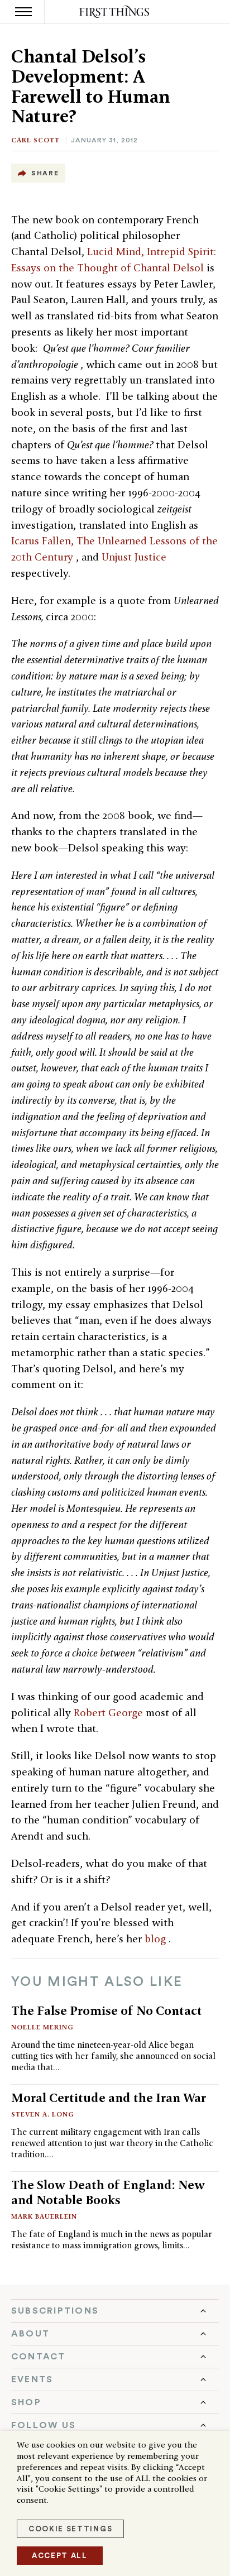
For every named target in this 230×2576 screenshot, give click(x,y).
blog (157, 1939)
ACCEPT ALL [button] (60, 2556)
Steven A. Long (43, 2114)
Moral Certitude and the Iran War (109, 2098)
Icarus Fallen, (44, 541)
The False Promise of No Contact (107, 2010)
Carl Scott (35, 140)
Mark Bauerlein (44, 2216)
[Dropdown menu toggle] (115, 2311)
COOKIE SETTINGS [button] (70, 2529)
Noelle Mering (42, 2027)
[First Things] (115, 12)
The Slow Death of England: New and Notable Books (108, 2192)
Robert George (110, 1713)
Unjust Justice (134, 557)
